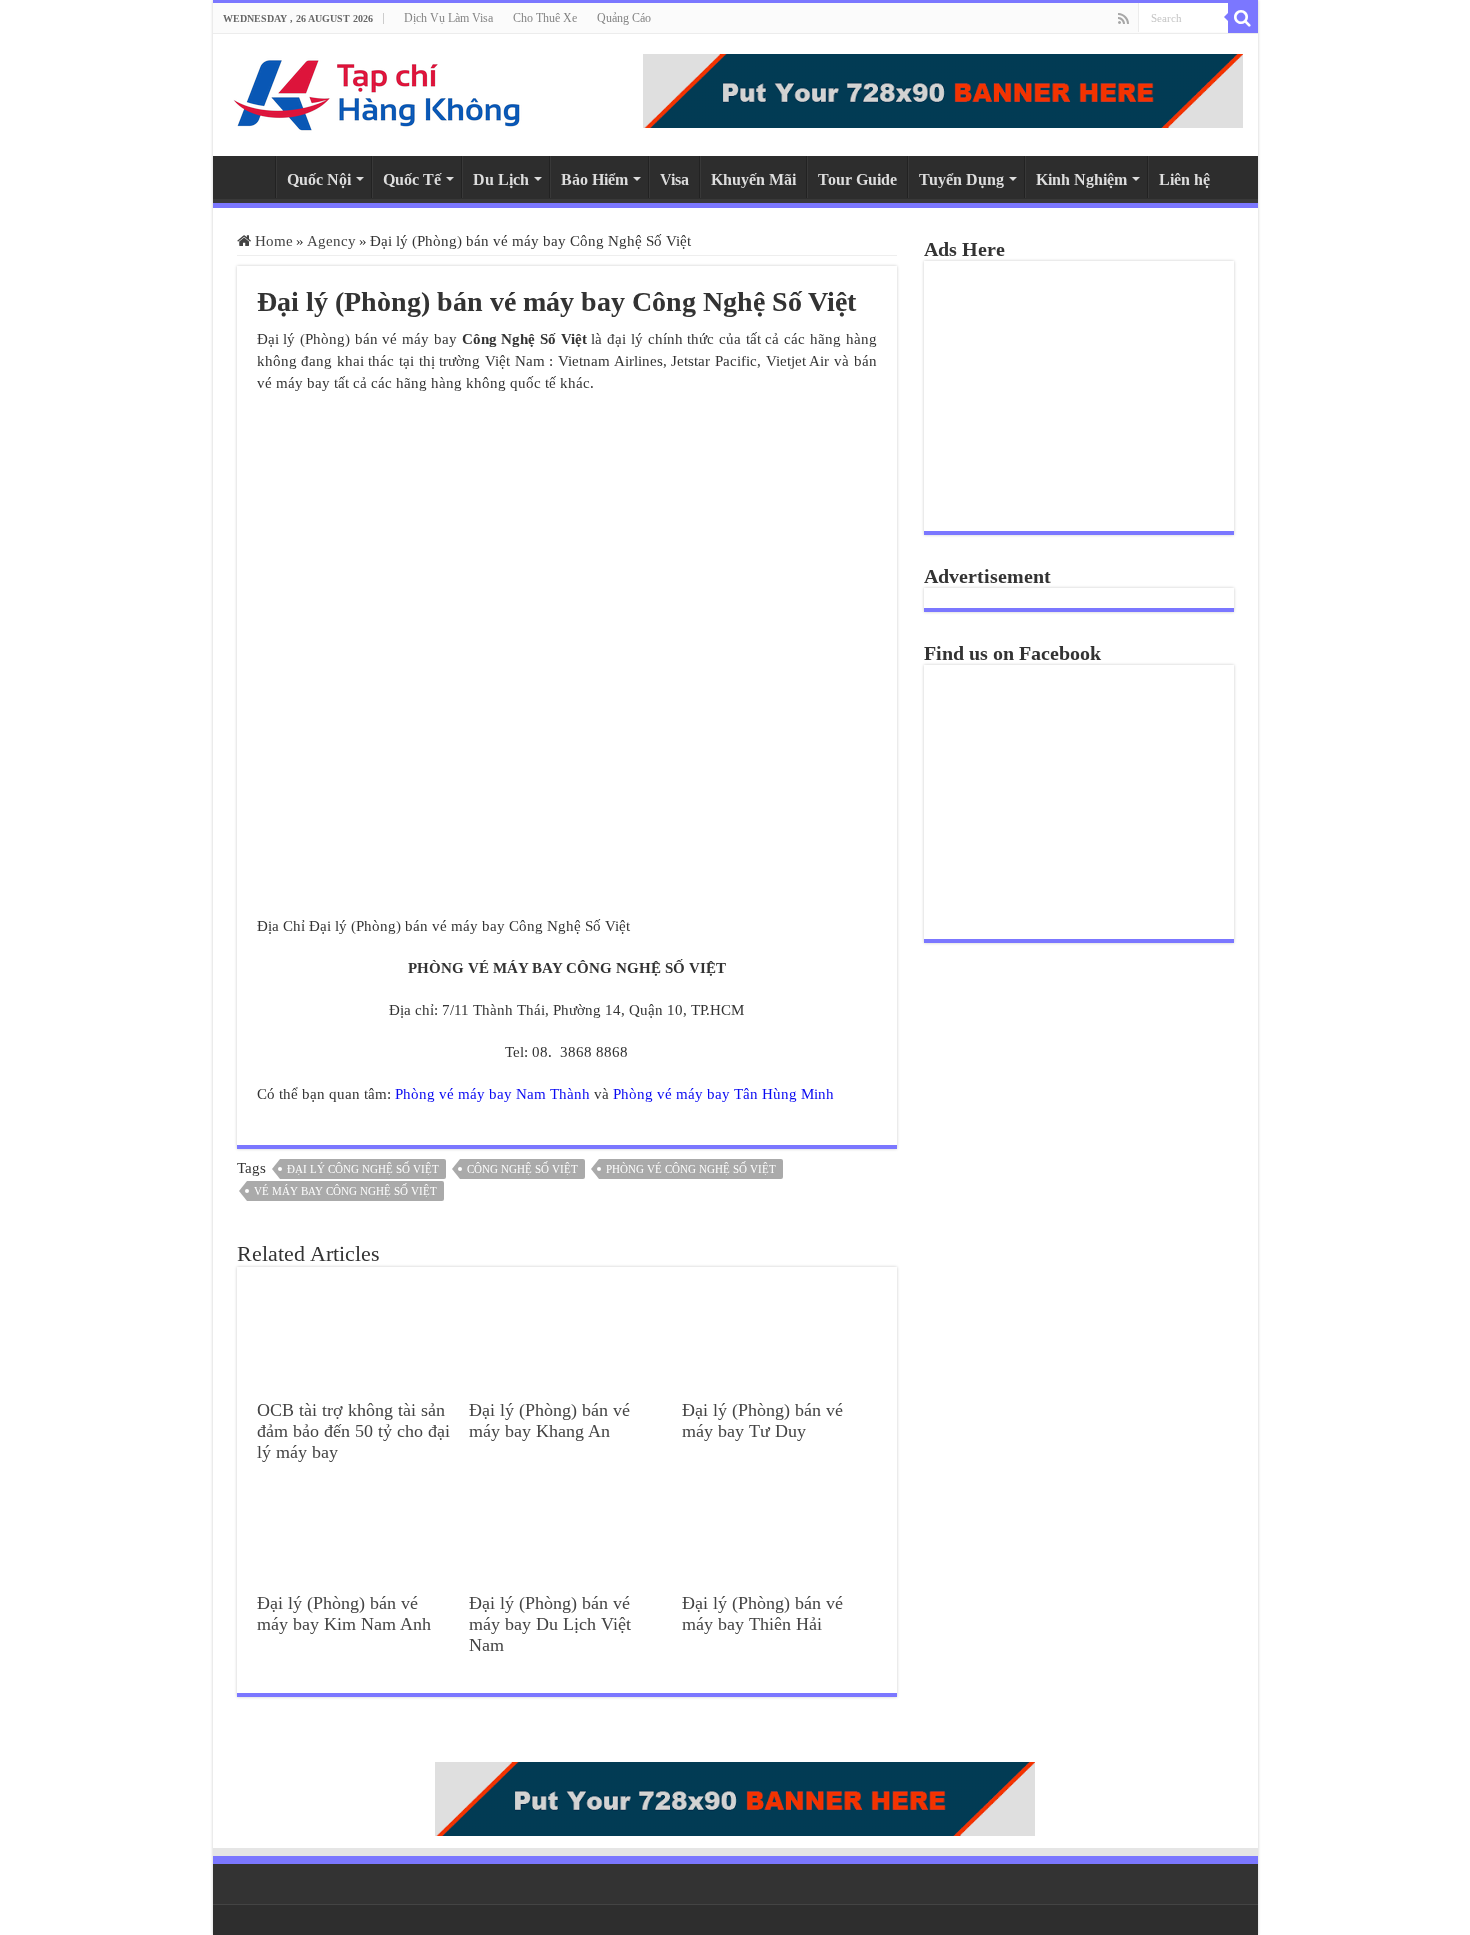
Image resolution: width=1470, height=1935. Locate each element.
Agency (331, 241)
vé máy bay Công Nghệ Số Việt (345, 1191)
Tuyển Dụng (961, 179)
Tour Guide (857, 179)
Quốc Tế (412, 179)
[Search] (1243, 18)
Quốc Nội (319, 179)
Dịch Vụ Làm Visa (448, 18)
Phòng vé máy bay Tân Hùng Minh (723, 1094)
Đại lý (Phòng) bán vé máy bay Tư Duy (762, 1420)
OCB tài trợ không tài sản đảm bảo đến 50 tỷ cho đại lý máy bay (353, 1431)
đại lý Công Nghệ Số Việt (363, 1169)
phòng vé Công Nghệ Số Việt (691, 1169)
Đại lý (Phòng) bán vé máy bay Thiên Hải (762, 1613)
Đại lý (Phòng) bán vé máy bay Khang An (549, 1420)
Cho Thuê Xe (545, 18)
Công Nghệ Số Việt (522, 1169)
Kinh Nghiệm (1081, 179)
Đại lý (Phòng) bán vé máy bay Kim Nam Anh (344, 1613)
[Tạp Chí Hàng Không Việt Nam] (378, 90)
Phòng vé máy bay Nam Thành (492, 1094)
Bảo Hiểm (594, 179)
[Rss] (1123, 19)
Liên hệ (1184, 179)
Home (249, 177)
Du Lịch (501, 179)
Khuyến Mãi (753, 179)
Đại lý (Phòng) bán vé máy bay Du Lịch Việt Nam (550, 1624)
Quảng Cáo (624, 18)
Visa (674, 179)
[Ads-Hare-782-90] (943, 89)
